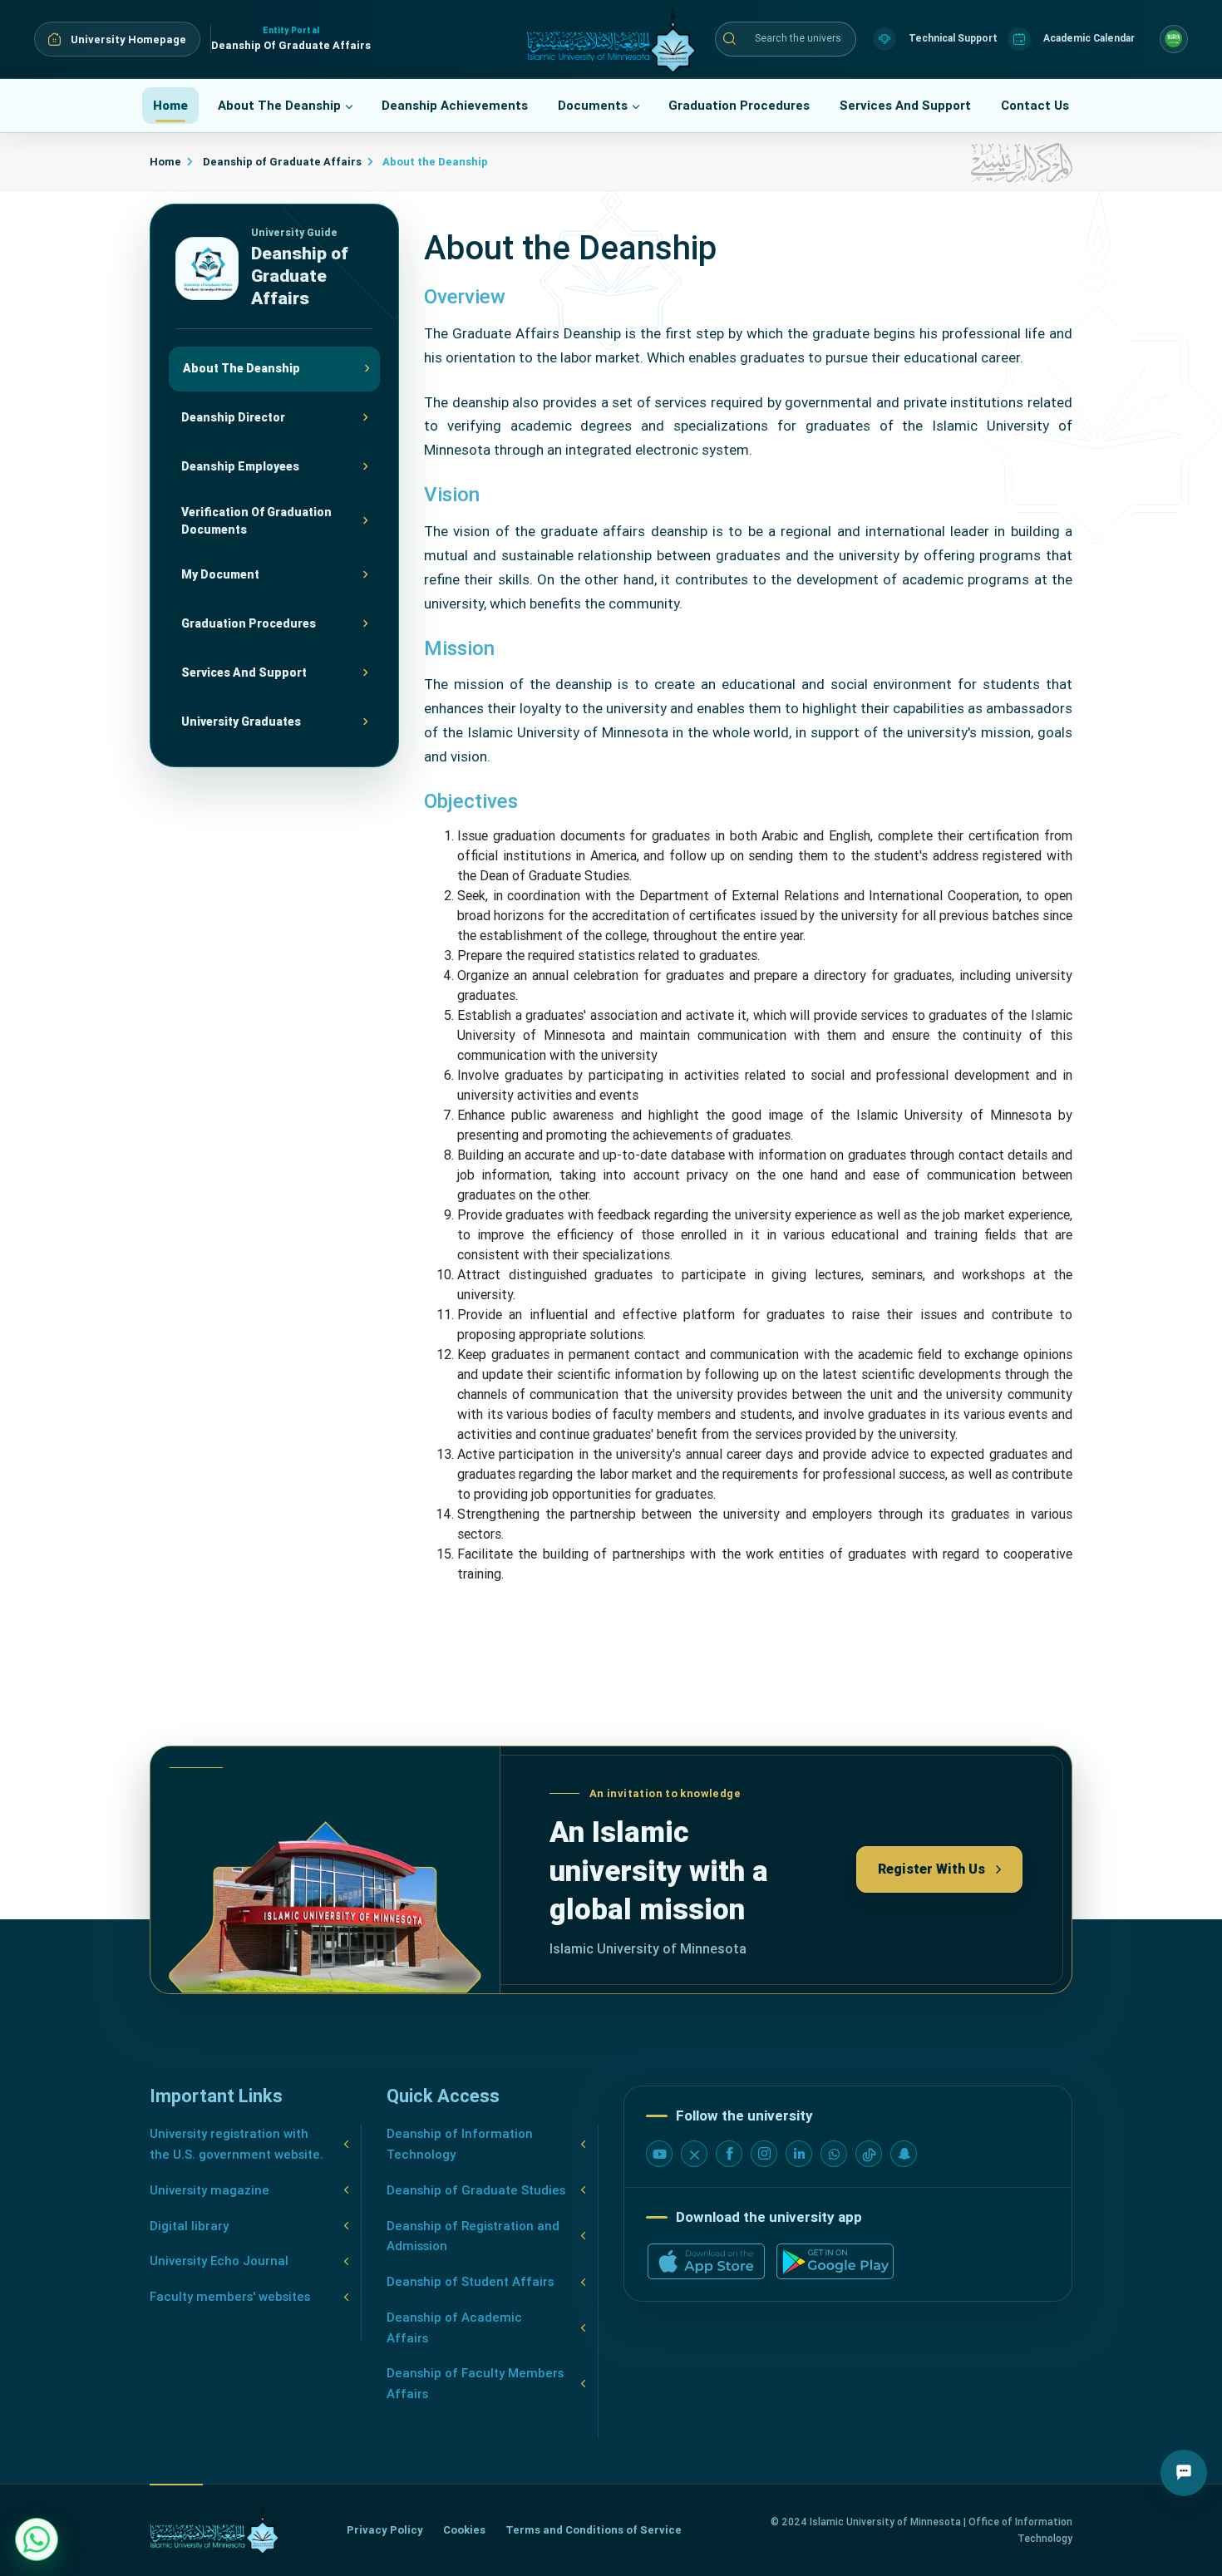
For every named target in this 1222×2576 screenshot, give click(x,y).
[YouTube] (659, 2154)
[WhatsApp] (834, 2154)
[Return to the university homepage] (214, 2530)
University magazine (209, 2190)
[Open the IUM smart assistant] (1184, 2473)
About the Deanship (241, 368)
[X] (694, 2154)
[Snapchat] (904, 2154)
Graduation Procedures (739, 106)
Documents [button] (593, 106)
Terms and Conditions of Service (594, 2530)
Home (170, 106)
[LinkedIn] (799, 2154)
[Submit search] (729, 39)
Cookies (464, 2530)
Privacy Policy (385, 2530)
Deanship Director (233, 417)
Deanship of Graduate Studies (476, 2190)
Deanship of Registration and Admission (473, 2236)
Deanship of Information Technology (460, 2144)
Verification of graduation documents (256, 520)
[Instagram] (764, 2154)
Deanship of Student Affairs (470, 2282)
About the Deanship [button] (279, 106)
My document (220, 574)
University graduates (241, 722)
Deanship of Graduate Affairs (281, 162)
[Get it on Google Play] (835, 2261)
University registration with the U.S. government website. (237, 2144)
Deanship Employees (240, 466)
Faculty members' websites (230, 2297)
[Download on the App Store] (706, 2261)
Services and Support (905, 106)
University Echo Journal (219, 2261)
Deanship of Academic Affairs (454, 2328)
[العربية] (1174, 39)
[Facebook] (729, 2154)
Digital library (189, 2226)
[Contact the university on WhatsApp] (37, 2539)
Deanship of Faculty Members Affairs (475, 2384)
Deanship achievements (455, 106)
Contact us (1035, 106)
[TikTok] (869, 2154)
